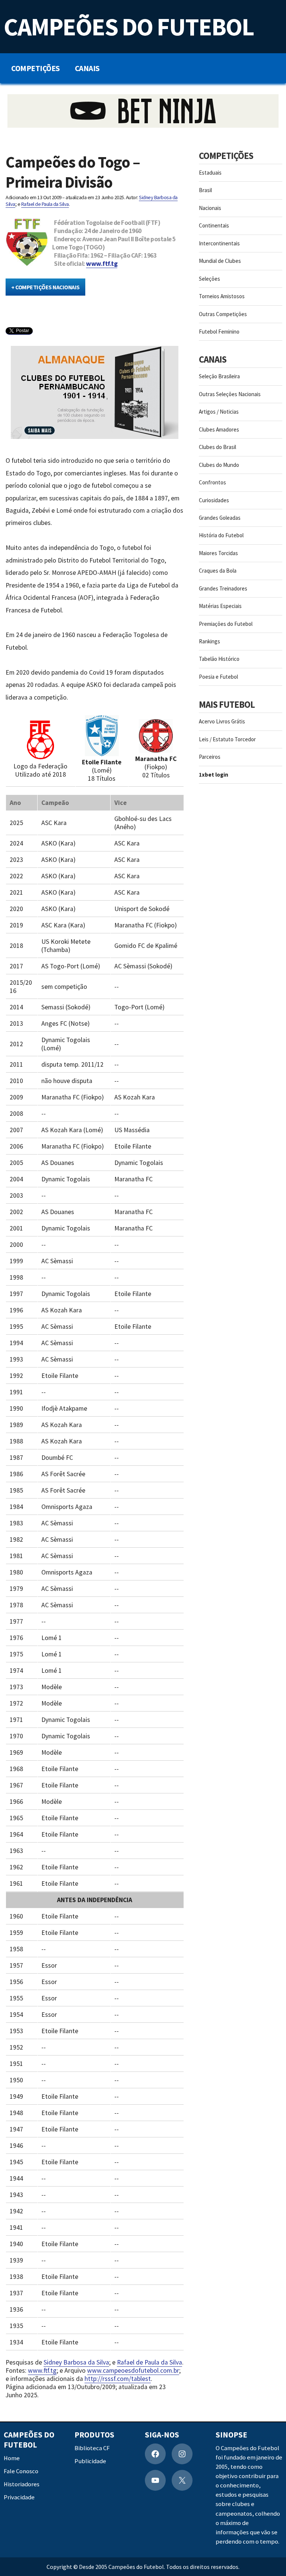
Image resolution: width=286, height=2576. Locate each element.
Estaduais (210, 173)
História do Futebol (221, 535)
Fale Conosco (21, 2471)
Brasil (205, 190)
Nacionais (210, 208)
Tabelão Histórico (219, 659)
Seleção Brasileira (219, 376)
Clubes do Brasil (217, 447)
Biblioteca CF (92, 2448)
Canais (87, 68)
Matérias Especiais (220, 606)
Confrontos (212, 482)
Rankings (209, 641)
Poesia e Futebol (218, 677)
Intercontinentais (219, 243)
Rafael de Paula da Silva (45, 204)
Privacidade (19, 2497)
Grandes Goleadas (220, 518)
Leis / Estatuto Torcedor (227, 739)
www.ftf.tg (102, 264)
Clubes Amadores (219, 429)
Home (12, 2458)
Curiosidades (214, 500)
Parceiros (210, 757)
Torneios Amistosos (222, 296)
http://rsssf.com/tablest (118, 2379)
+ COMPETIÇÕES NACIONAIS (45, 287)
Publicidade (90, 2461)
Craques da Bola (218, 571)
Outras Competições (223, 314)
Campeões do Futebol (129, 27)
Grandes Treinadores (223, 588)
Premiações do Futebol (226, 624)
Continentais (214, 225)
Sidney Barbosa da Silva (76, 2362)
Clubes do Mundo (219, 465)
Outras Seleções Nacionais (230, 394)
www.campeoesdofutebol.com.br (133, 2370)
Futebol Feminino (219, 332)
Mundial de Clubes (220, 261)
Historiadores (22, 2484)
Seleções (209, 279)
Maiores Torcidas (218, 553)
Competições (36, 68)
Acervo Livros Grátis (222, 721)
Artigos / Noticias (219, 412)
